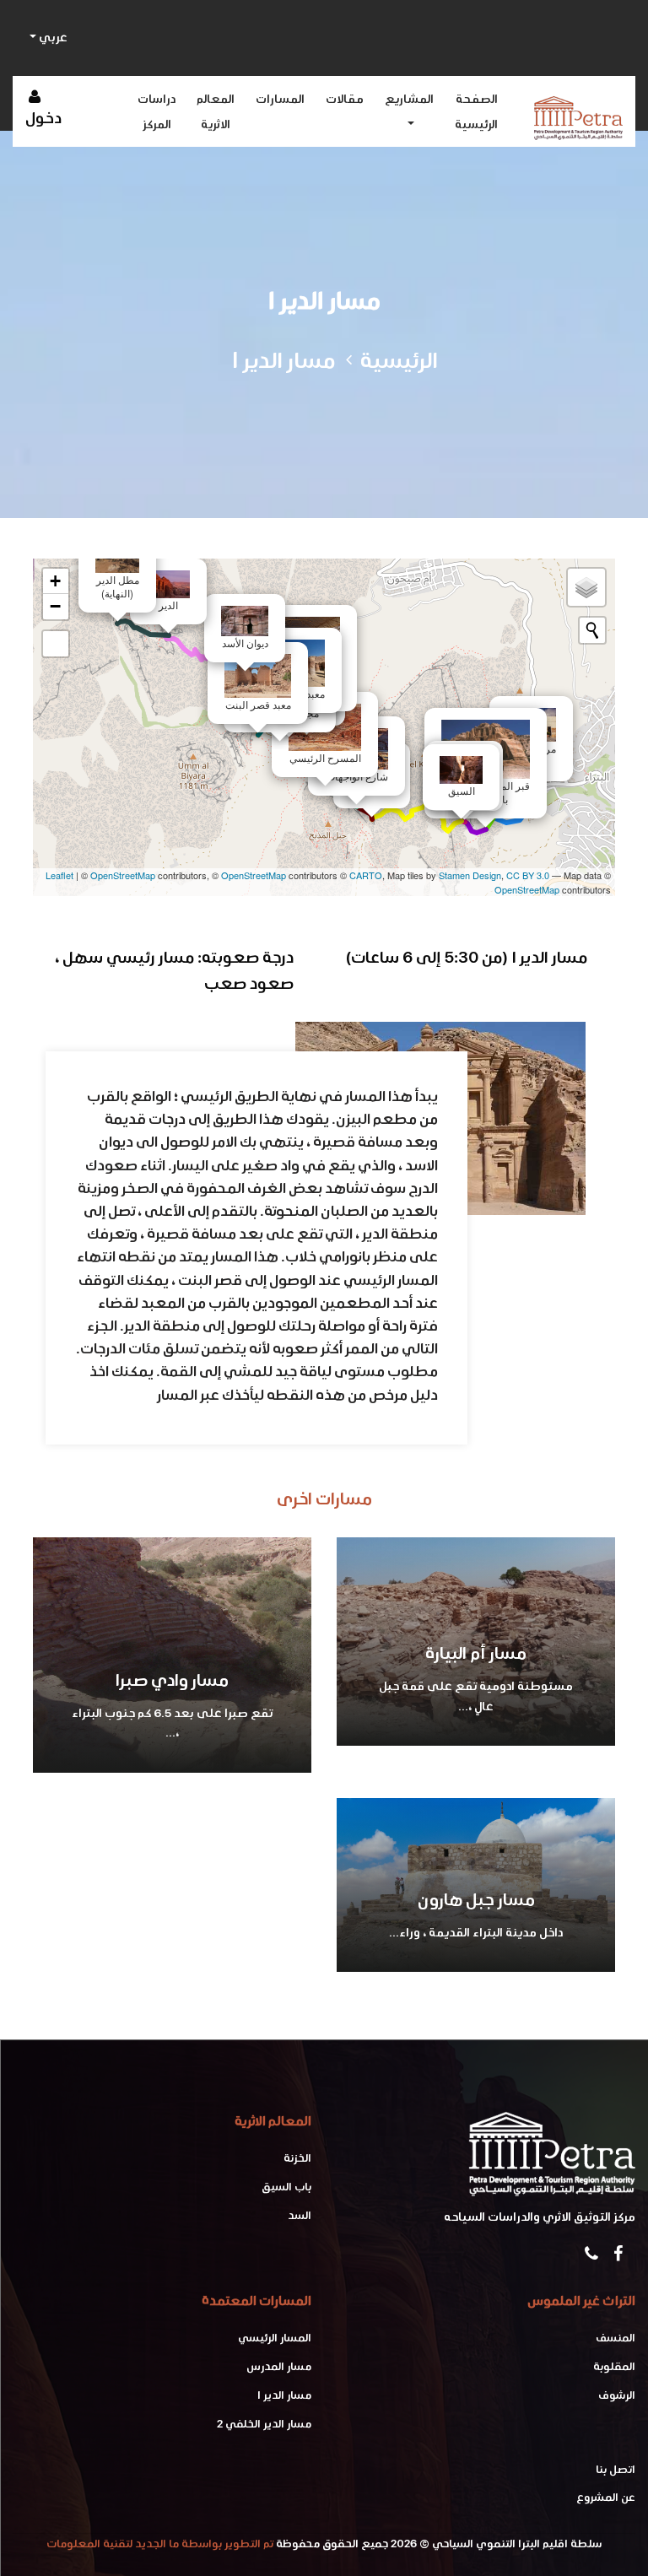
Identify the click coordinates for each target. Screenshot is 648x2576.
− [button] (55, 606)
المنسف (616, 2338)
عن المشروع (606, 2497)
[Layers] (586, 587)
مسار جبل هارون (476, 1899)
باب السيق (286, 2187)
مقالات (345, 99)
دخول (43, 118)
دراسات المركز (157, 111)
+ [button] (55, 581)
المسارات (280, 99)
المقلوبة (614, 2366)
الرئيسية (399, 360)
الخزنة (297, 2158)
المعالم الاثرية (216, 111)
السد (300, 2215)
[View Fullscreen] (56, 644)
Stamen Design (470, 875)
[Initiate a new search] (592, 630)
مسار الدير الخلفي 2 (264, 2424)
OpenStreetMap (123, 875)
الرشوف (617, 2395)
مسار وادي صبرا (172, 1680)
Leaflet (59, 875)
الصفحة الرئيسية (476, 111)
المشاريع (409, 99)
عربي (52, 37)
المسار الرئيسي (275, 2338)
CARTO (366, 875)
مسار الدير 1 (284, 2395)
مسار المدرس (279, 2366)
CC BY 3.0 (528, 875)
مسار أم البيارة (476, 1653)
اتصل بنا (616, 2469)
